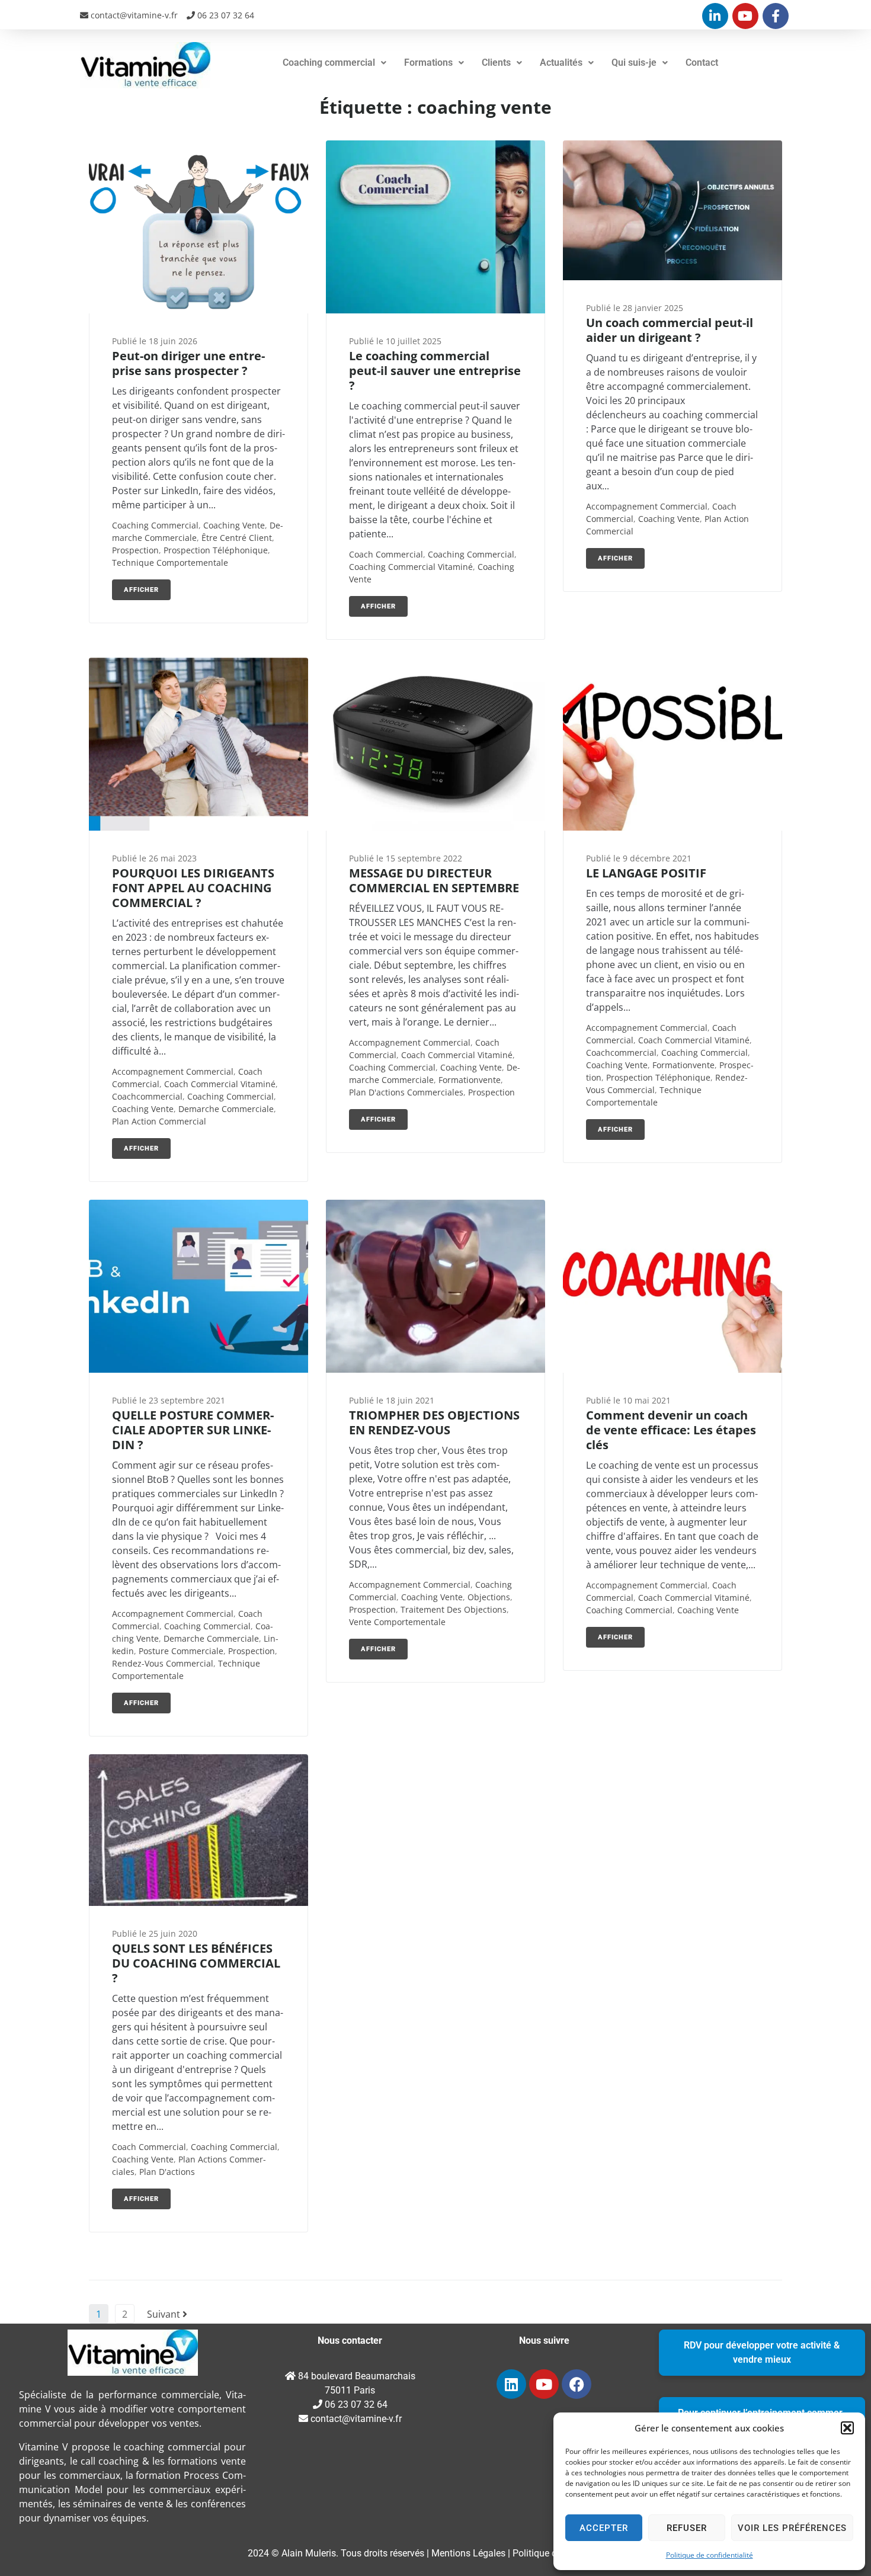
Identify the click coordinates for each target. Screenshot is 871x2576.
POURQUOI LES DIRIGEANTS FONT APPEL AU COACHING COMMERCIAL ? (193, 888)
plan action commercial (159, 1121)
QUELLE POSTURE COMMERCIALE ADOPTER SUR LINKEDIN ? (193, 1430)
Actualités (561, 63)
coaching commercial (155, 525)
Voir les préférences (792, 2528)
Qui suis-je (634, 63)
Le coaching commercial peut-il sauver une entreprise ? (435, 371)
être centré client (237, 538)
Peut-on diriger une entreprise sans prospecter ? (188, 363)
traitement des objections (454, 1609)
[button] (847, 2428)
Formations (428, 63)
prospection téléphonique (216, 550)
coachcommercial (147, 1096)
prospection (135, 550)
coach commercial (386, 554)
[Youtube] (745, 16)
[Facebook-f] (776, 16)
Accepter (604, 2528)
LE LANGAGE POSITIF (646, 873)
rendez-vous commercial (163, 1663)
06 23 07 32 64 (225, 15)
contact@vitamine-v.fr (133, 15)
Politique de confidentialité (710, 2555)
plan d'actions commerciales (406, 1092)
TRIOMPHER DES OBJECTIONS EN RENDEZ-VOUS (434, 1422)
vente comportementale (397, 1622)
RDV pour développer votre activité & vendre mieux (762, 2352)
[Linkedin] (511, 2384)
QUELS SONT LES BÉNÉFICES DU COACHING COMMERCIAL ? (196, 1963)
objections (489, 1597)
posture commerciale (181, 1651)
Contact (702, 63)
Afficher (141, 590)
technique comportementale (170, 563)
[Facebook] (577, 2384)
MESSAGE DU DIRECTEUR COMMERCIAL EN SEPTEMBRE (434, 880)
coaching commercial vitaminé (411, 567)
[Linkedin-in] (715, 16)
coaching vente (234, 525)
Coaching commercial (329, 63)
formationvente (470, 1080)
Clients (496, 63)
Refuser (687, 2528)
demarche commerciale (226, 1109)
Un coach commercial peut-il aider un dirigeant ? (670, 330)
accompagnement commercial (647, 506)
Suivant (165, 2314)
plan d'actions (167, 2172)
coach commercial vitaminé (220, 1084)
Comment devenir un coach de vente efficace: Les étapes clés (671, 1430)
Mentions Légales (468, 2553)
